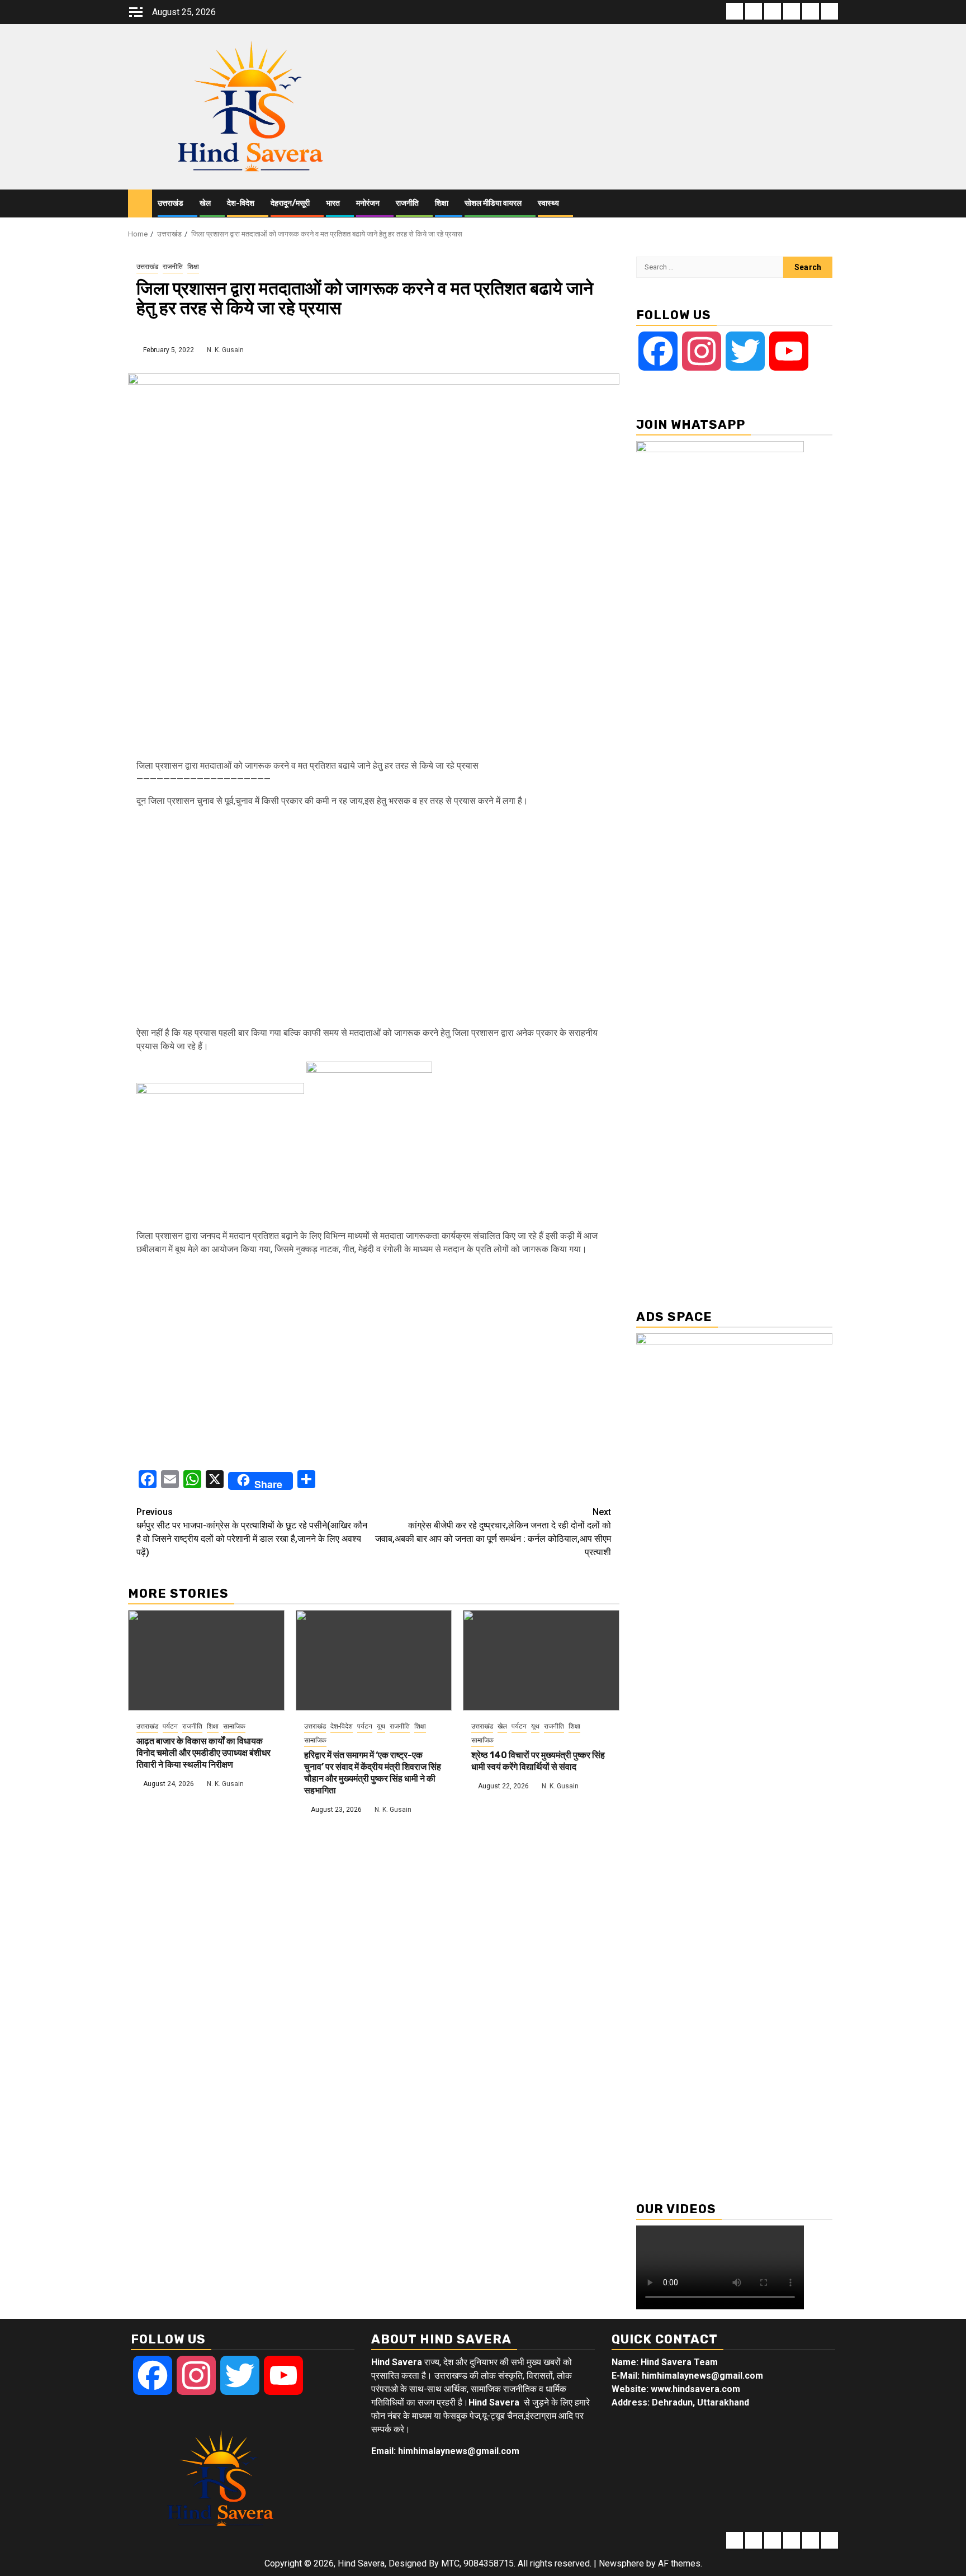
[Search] (830, 204)
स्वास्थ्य (548, 203)
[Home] (140, 203)
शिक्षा (442, 203)
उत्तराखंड (171, 203)
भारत (333, 203)
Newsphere (621, 2563)
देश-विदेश (241, 203)
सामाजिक (234, 1726)
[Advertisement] (374, 921)
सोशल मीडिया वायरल (493, 203)
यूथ (381, 1726)
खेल (205, 203)
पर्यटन (170, 1726)
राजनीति (407, 203)
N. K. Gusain (225, 350)
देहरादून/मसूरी (290, 203)
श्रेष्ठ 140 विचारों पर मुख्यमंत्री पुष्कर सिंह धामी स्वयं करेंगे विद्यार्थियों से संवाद (538, 1761)
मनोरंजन (368, 203)
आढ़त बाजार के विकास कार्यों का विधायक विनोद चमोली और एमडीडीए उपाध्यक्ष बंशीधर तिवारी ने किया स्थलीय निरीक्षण (203, 1753)
